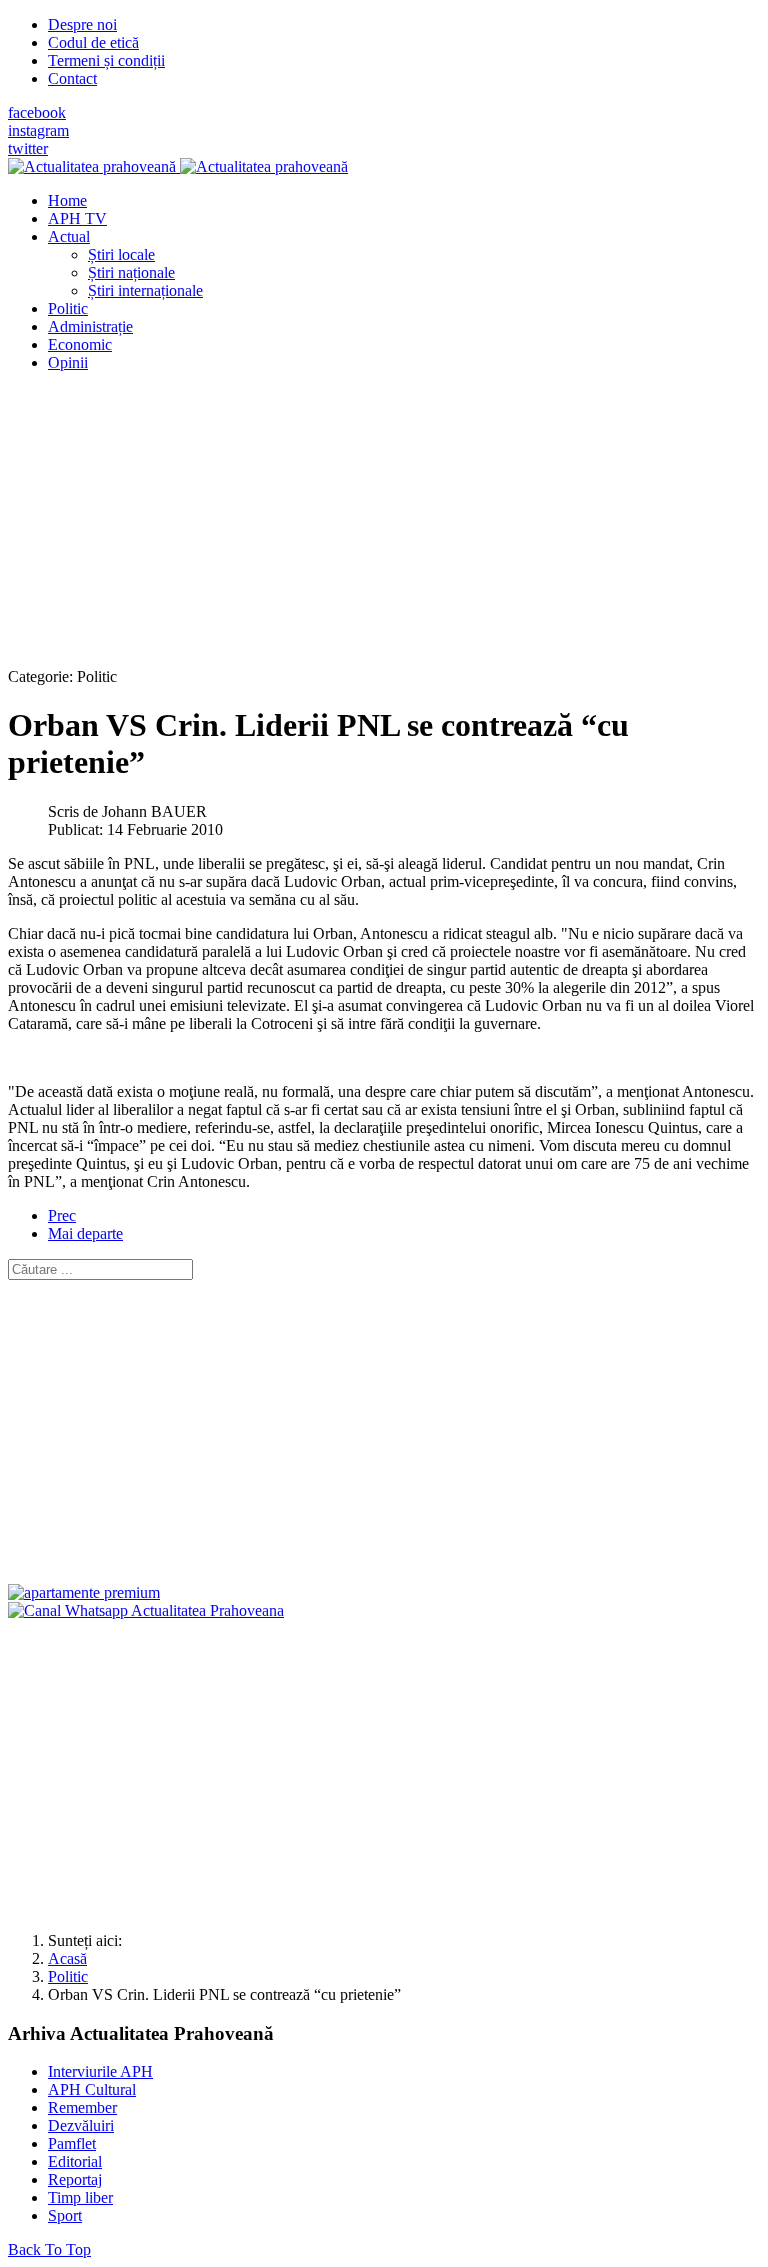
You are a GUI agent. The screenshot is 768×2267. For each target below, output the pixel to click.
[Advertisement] (384, 528)
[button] (69, 236)
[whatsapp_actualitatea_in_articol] (146, 1610)
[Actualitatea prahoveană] (178, 166)
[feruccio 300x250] (84, 1592)
